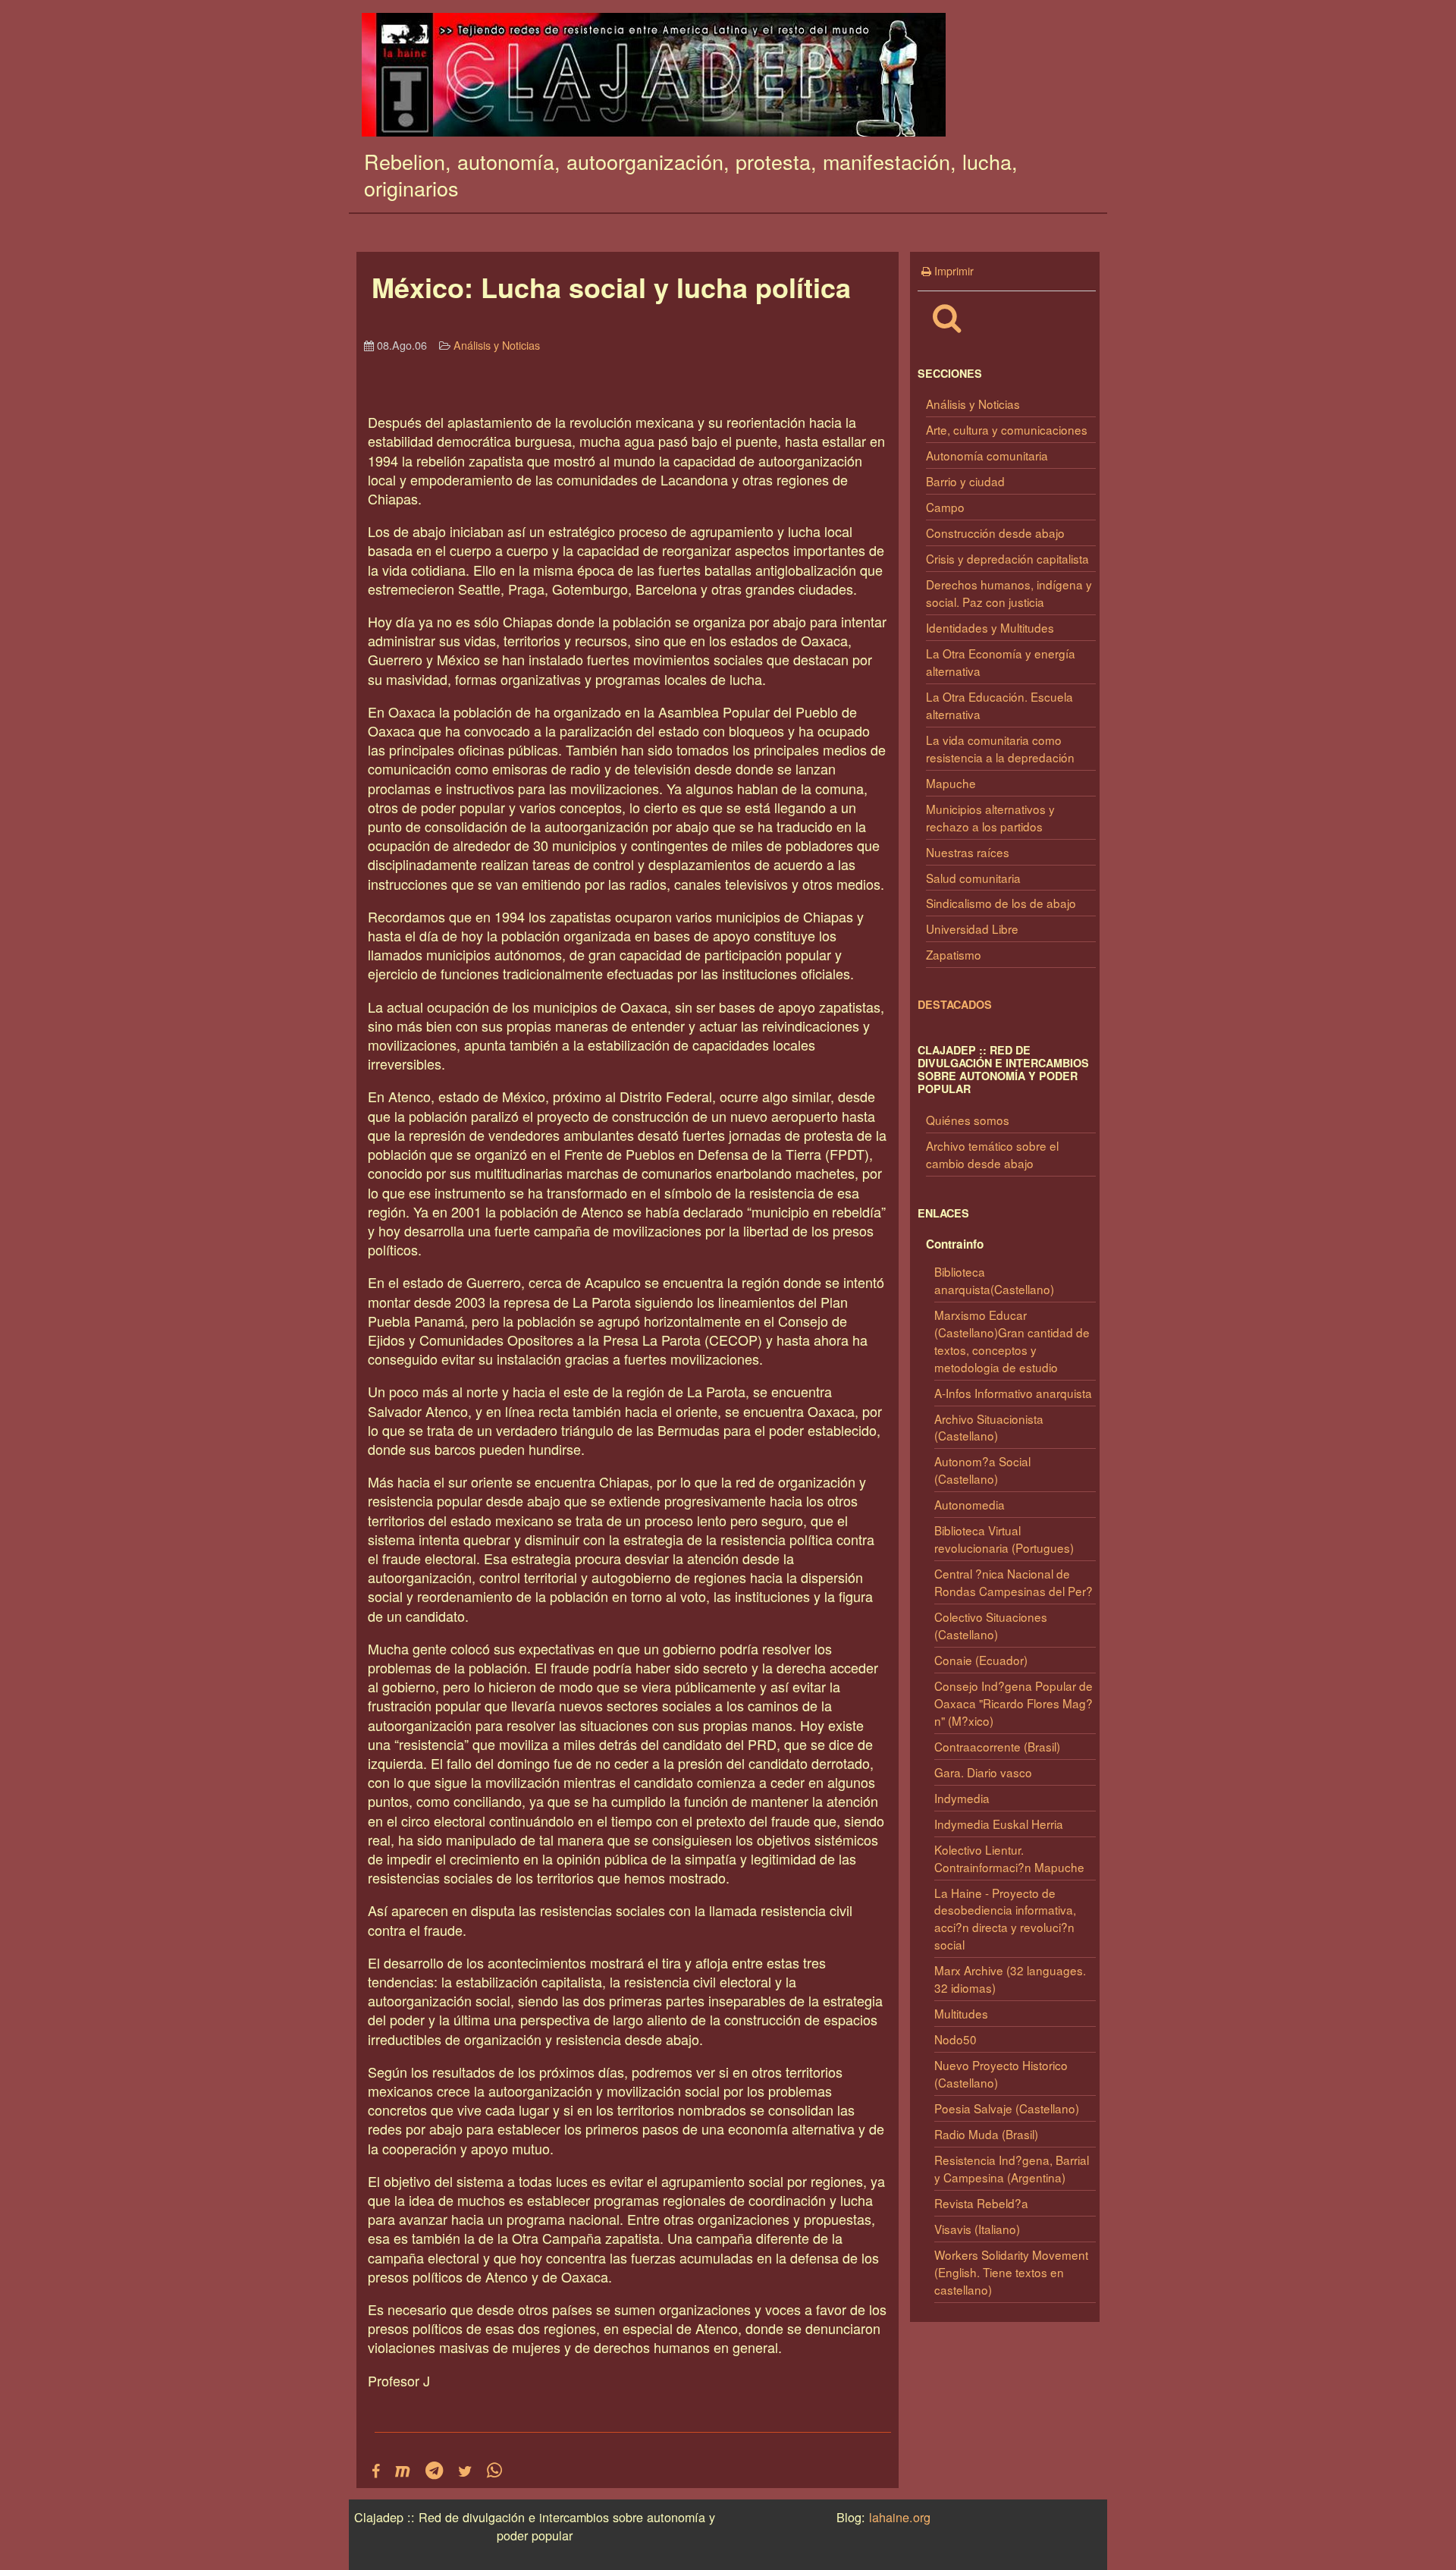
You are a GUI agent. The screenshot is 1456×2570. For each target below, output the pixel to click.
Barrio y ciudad (965, 481)
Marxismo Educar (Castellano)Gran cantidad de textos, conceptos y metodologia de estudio (1012, 1341)
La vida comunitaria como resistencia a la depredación (1000, 748)
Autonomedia (970, 1504)
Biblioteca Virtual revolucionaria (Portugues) (1004, 1539)
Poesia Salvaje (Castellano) (1007, 2108)
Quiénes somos (968, 1120)
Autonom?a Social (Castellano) (982, 1470)
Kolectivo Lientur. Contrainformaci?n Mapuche (1009, 1858)
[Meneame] (403, 2471)
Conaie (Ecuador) (981, 1660)
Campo (945, 507)
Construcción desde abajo (995, 533)
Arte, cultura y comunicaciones (1007, 429)
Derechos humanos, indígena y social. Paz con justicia (1009, 593)
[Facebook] (376, 2471)
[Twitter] (465, 2471)
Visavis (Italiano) (977, 2229)
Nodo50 (955, 2039)
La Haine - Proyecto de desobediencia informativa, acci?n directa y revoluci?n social (1005, 1919)
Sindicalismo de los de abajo (1001, 903)
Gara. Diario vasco (983, 1772)
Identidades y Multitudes (990, 627)
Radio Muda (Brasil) (986, 2134)
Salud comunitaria (973, 878)
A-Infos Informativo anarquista (1013, 1393)
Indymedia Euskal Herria (999, 1824)
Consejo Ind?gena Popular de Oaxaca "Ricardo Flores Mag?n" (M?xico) (1014, 1703)
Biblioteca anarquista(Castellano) (994, 1280)
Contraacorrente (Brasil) (997, 1746)
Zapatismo (954, 954)
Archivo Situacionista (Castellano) (989, 1427)
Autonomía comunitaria (987, 455)
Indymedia (962, 1798)
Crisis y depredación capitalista (1007, 558)
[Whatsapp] (494, 2471)
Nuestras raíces (968, 852)
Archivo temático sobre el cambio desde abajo (992, 1154)
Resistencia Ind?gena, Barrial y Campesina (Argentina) (1012, 2168)
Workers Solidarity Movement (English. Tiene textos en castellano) (1011, 2272)
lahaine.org (900, 2517)
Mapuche (951, 783)
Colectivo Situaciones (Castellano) (991, 1625)
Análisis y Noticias (973, 404)
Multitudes (961, 2013)
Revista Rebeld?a (981, 2203)
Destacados (955, 1004)
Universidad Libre (972, 928)
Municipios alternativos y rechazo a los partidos (990, 817)
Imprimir (952, 270)
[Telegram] (434, 2471)
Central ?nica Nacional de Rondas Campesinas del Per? (1014, 1582)
